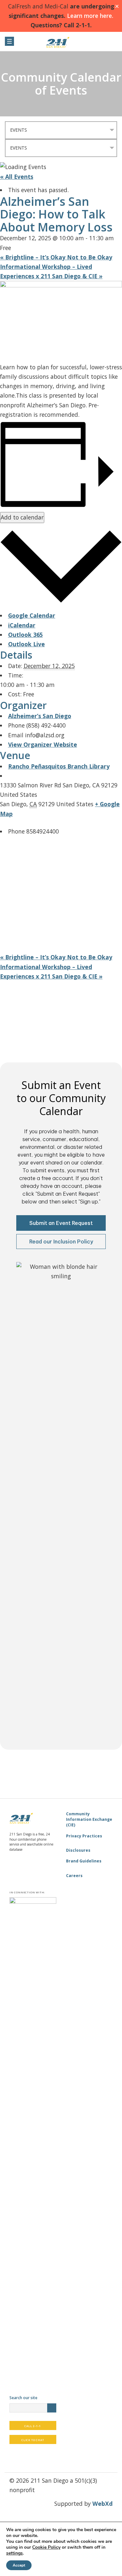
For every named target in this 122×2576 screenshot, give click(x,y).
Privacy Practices (84, 1836)
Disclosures (78, 1850)
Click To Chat (33, 2440)
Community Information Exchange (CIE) (89, 1820)
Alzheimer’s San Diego (40, 716)
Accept (19, 2565)
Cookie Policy (46, 2547)
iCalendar (22, 625)
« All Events (17, 177)
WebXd (102, 2504)
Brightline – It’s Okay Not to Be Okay (56, 257)
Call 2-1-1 (33, 2426)
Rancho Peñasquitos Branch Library (59, 766)
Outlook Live (27, 644)
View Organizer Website (43, 744)
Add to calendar (22, 517)
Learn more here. (89, 16)
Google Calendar (32, 615)
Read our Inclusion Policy (61, 1242)
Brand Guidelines (84, 1861)
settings (14, 2553)
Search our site (23, 2398)
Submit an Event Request (61, 1223)
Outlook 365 (26, 635)
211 (61, 42)
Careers (74, 1876)
